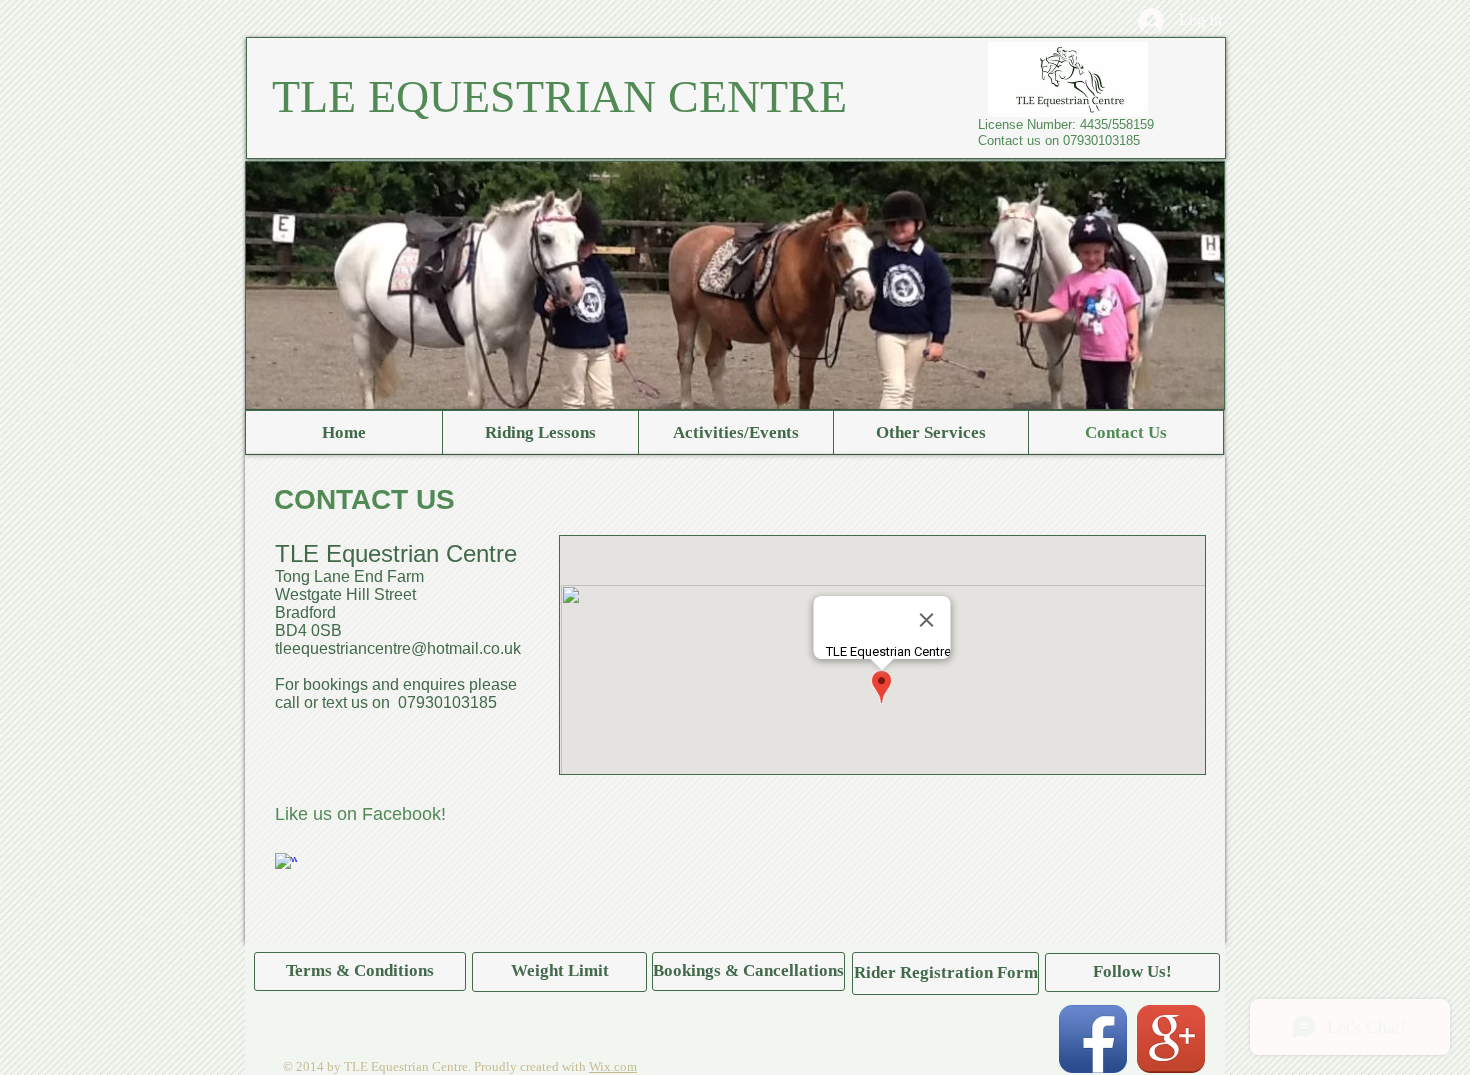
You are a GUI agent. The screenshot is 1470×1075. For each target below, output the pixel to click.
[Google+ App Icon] (1171, 1039)
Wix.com (613, 1066)
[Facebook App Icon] (1093, 1039)
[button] (1132, 972)
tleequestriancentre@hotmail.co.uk (398, 648)
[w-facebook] (286, 864)
